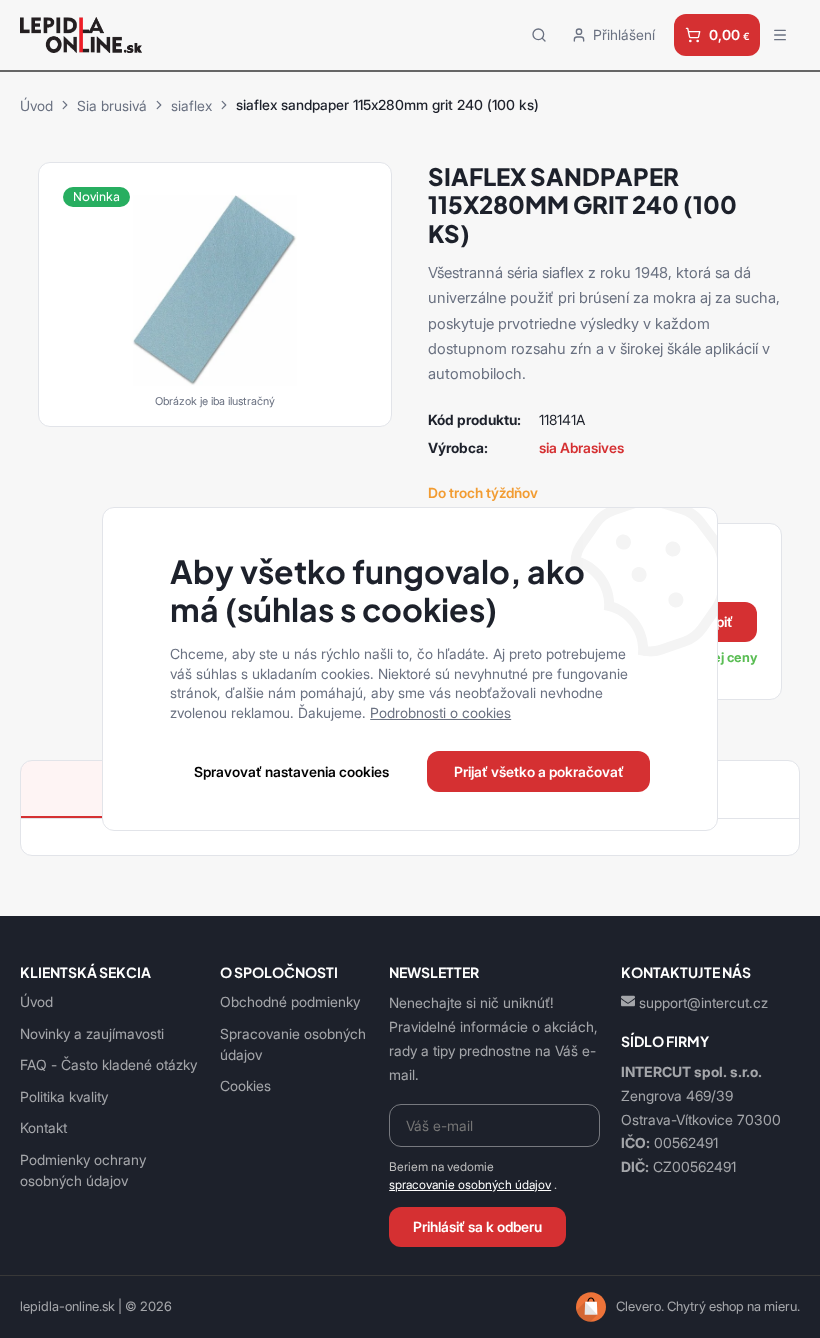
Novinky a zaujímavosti (92, 1033)
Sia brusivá (112, 105)
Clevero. (640, 1306)
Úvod (36, 105)
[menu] (780, 35)
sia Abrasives (581, 447)
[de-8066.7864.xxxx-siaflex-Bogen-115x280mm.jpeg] (214, 288)
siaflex (191, 105)
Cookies (245, 1085)
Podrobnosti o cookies (440, 712)
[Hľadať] (539, 34)
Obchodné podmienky (290, 1001)
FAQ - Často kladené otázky (108, 1064)
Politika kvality (64, 1096)
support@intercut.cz (703, 1002)
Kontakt (43, 1127)
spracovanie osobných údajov (470, 1184)
